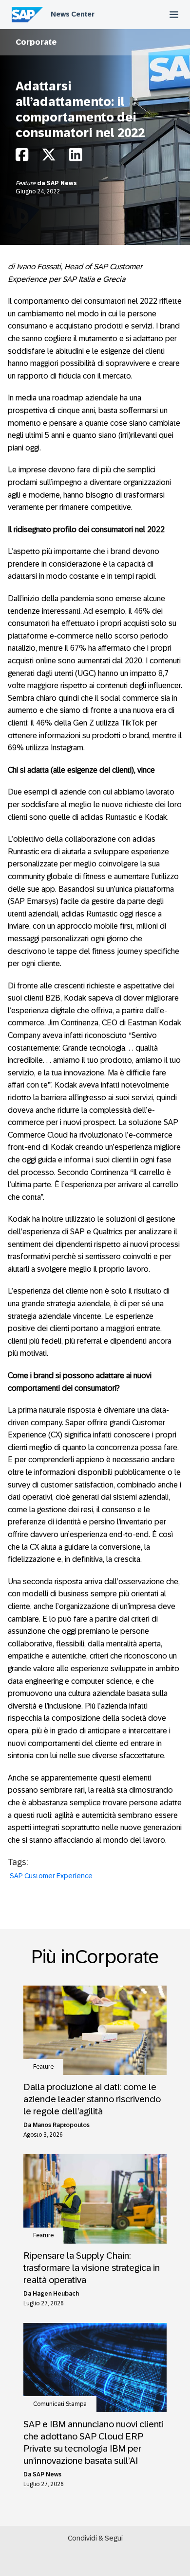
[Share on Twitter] (49, 157)
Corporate (36, 42)
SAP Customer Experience (51, 1876)
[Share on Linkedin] (76, 157)
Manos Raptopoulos (61, 2125)
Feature (26, 183)
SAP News (62, 183)
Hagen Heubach (56, 2294)
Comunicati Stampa (60, 2404)
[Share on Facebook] (22, 157)
